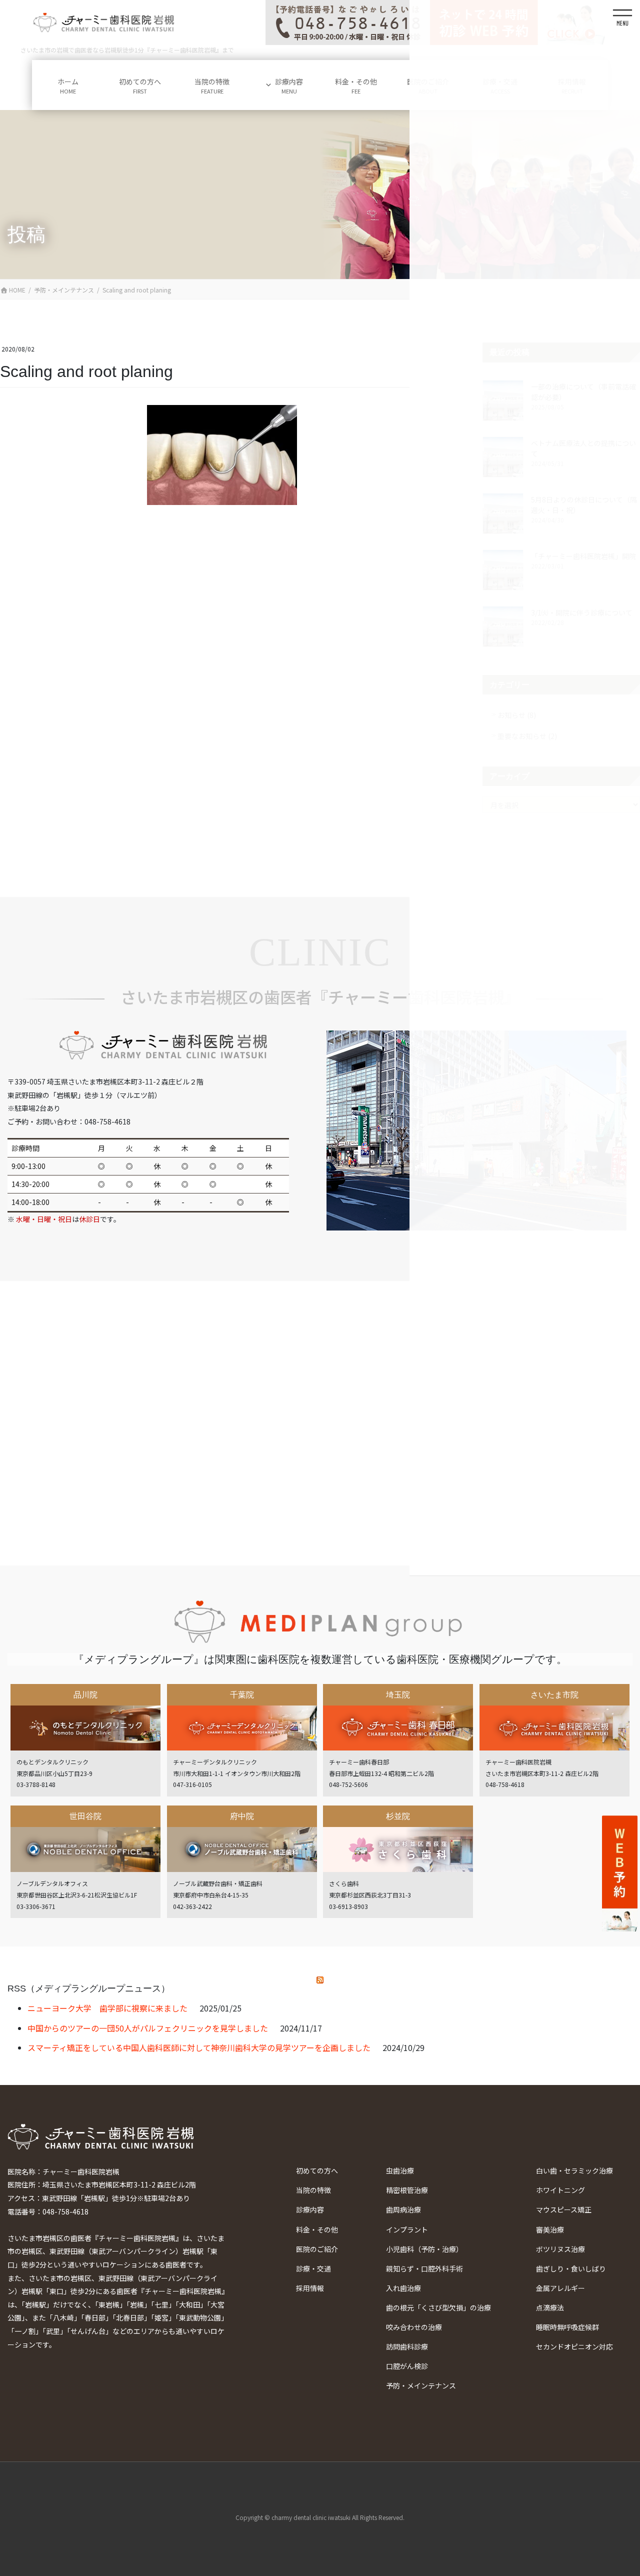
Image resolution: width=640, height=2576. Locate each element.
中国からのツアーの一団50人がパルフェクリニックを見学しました (148, 2028)
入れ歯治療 (403, 2288)
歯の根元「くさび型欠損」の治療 (438, 2307)
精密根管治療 (407, 2190)
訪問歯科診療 (407, 2346)
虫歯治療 (400, 2170)
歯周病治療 (403, 2209)
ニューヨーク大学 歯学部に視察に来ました (107, 2008)
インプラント (407, 2229)
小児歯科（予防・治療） (424, 2249)
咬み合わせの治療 (414, 2327)
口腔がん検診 (407, 2366)
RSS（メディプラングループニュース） (89, 1988)
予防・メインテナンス (421, 2385)
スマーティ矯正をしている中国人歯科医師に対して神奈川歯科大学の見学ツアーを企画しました (199, 2047)
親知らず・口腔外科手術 (424, 2268)
